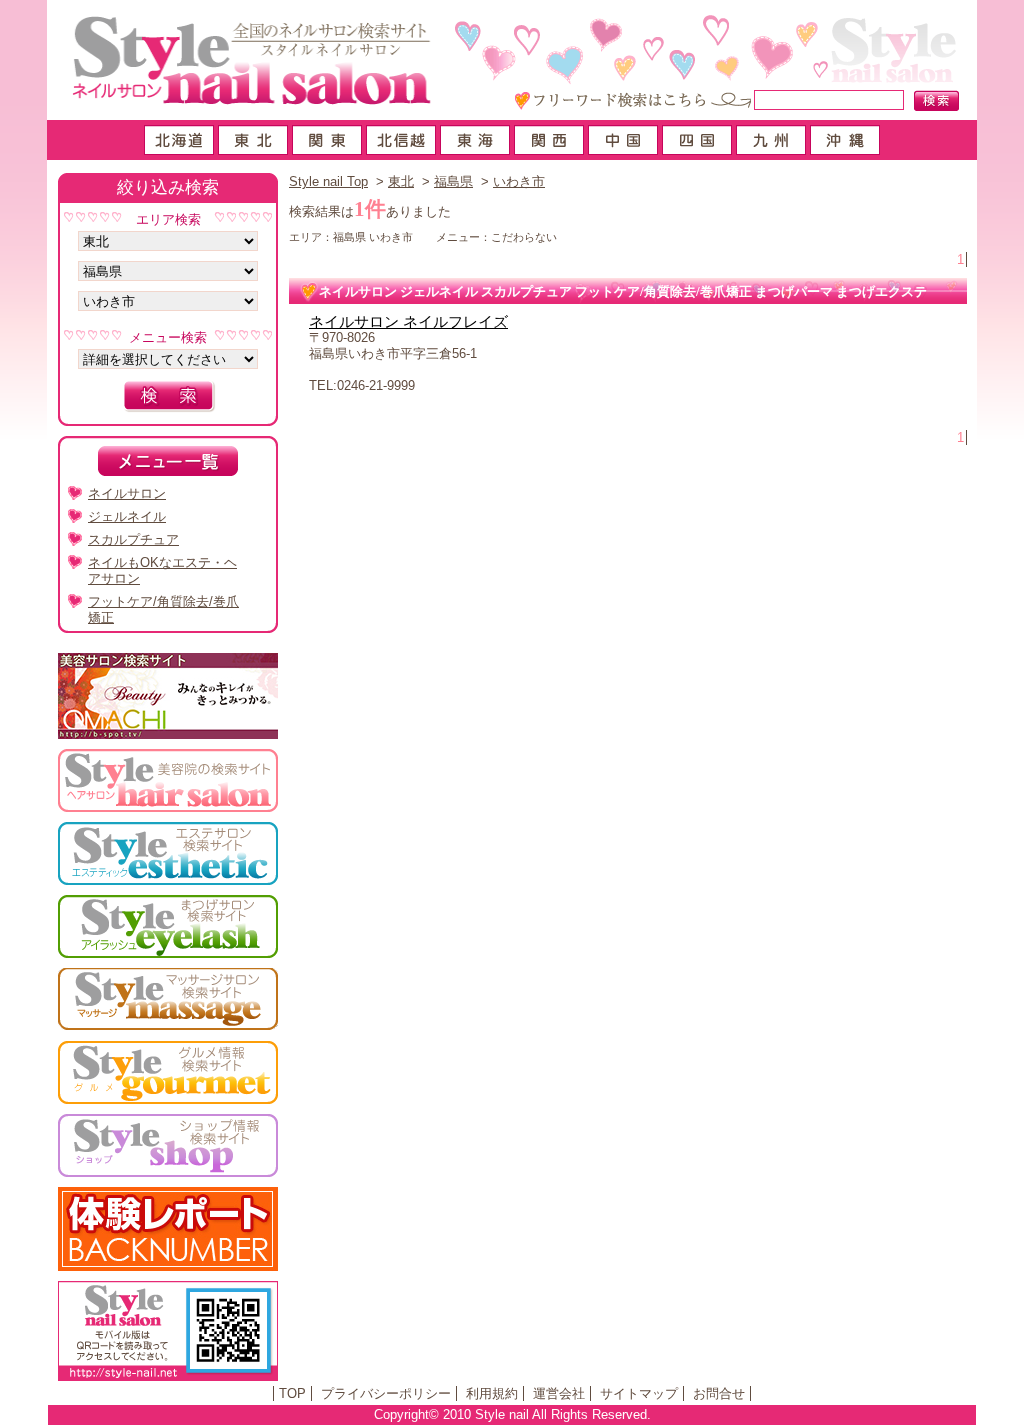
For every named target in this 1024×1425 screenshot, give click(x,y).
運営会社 (559, 1393)
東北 (401, 181)
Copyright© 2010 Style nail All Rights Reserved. (512, 1414)
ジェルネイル (127, 516)
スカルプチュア (133, 539)
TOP (292, 1393)
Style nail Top (328, 181)
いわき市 (519, 181)
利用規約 (492, 1393)
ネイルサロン (127, 493)
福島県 (453, 181)
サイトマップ (639, 1393)
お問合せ (719, 1393)
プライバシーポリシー (386, 1393)
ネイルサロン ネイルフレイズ (408, 322)
